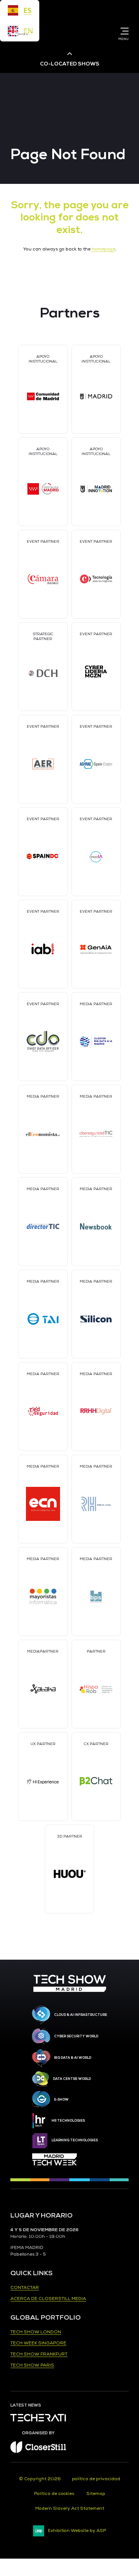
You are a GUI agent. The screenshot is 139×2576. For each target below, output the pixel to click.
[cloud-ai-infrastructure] (41, 2015)
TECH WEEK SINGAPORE (38, 2343)
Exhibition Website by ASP (77, 2531)
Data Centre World (72, 2079)
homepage (103, 249)
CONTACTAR (25, 2288)
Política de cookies (55, 2494)
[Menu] (123, 31)
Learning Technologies (75, 2140)
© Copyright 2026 (40, 2479)
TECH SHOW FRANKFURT (39, 2354)
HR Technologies (68, 2121)
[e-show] (41, 2099)
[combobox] (20, 10)
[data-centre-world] (41, 2079)
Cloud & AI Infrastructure (81, 2015)
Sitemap (96, 2494)
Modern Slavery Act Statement (70, 2508)
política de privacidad (96, 2479)
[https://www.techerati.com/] (38, 2420)
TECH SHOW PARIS (32, 2365)
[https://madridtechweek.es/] (54, 2159)
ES (27, 10)
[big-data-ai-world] (41, 2058)
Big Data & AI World (73, 2058)
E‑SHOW (61, 2099)
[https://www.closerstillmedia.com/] (38, 2452)
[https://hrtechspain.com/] (40, 2121)
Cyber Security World (76, 2036)
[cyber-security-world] (41, 2037)
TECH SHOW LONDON (36, 2332)
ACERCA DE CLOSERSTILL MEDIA (48, 2299)
